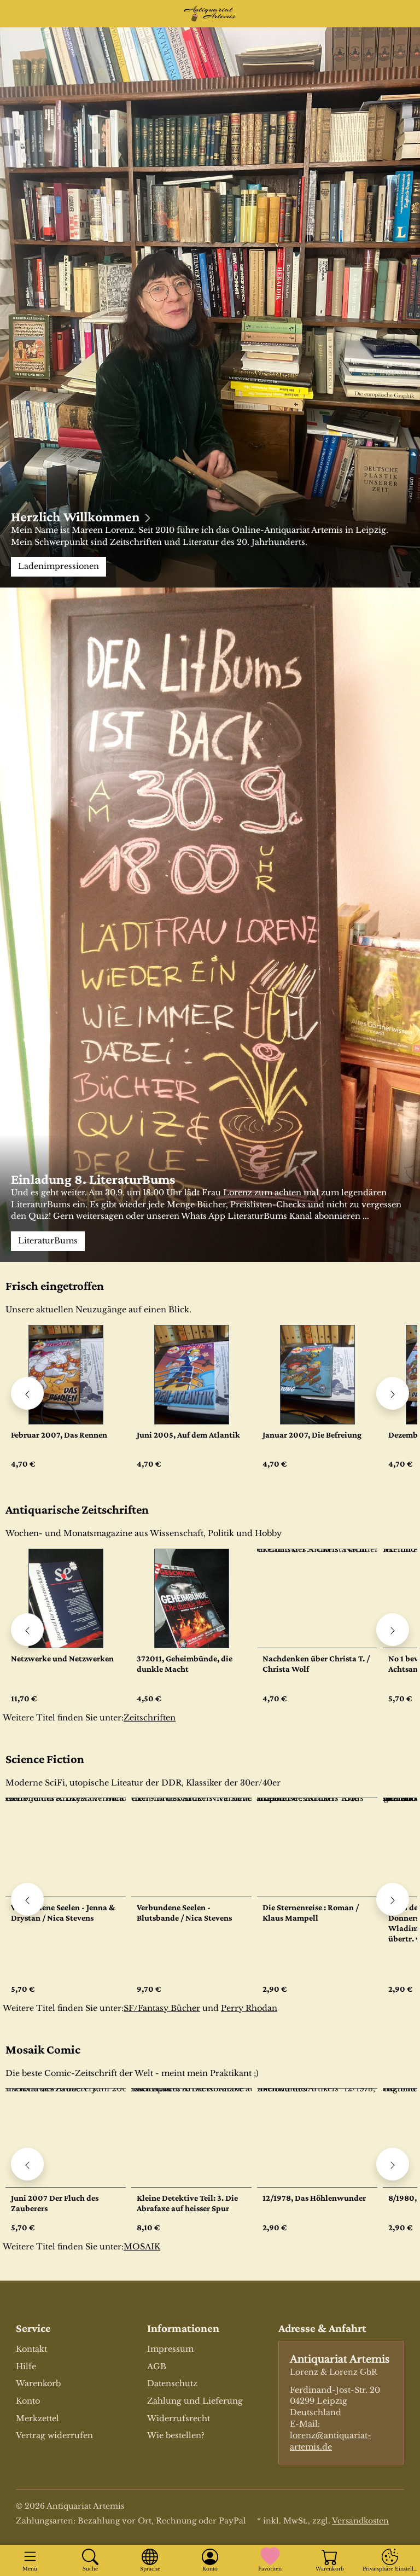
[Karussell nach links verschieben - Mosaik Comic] (27, 2164)
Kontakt (31, 2349)
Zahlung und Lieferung (195, 2401)
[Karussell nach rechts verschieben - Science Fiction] (393, 1899)
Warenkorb (38, 2383)
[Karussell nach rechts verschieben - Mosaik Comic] (393, 2164)
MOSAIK (142, 2247)
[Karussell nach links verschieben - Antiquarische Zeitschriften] (27, 1630)
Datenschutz (172, 2383)
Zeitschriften (150, 1718)
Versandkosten (360, 2521)
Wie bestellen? (176, 2435)
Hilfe (26, 2366)
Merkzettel (37, 2418)
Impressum (170, 2349)
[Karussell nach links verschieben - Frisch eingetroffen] (27, 1393)
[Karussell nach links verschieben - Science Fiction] (27, 1899)
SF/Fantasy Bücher (162, 2008)
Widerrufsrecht (179, 2418)
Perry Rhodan (249, 2008)
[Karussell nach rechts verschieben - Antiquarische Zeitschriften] (393, 1630)
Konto (28, 2401)
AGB (157, 2366)
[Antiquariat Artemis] (210, 14)
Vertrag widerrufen (54, 2435)
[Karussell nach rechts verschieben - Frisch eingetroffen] (393, 1393)
